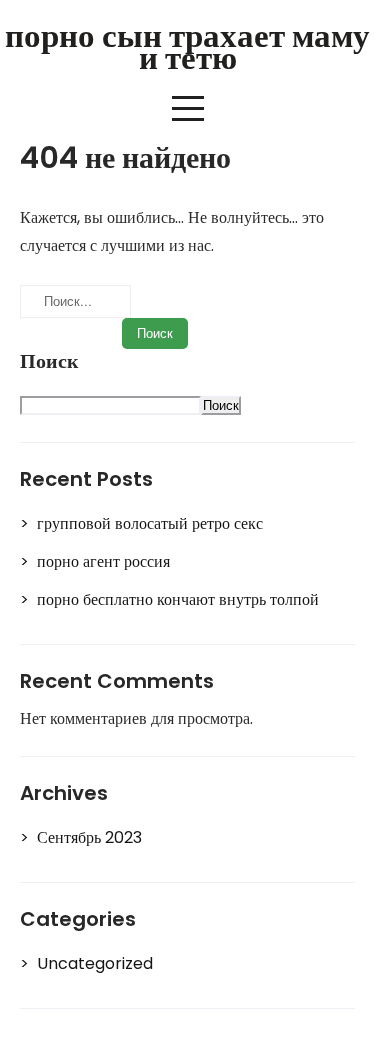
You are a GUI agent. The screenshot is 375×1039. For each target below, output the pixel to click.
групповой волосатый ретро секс (150, 523)
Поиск (49, 362)
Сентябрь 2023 (89, 837)
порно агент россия (103, 561)
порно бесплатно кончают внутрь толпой (178, 599)
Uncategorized (95, 963)
